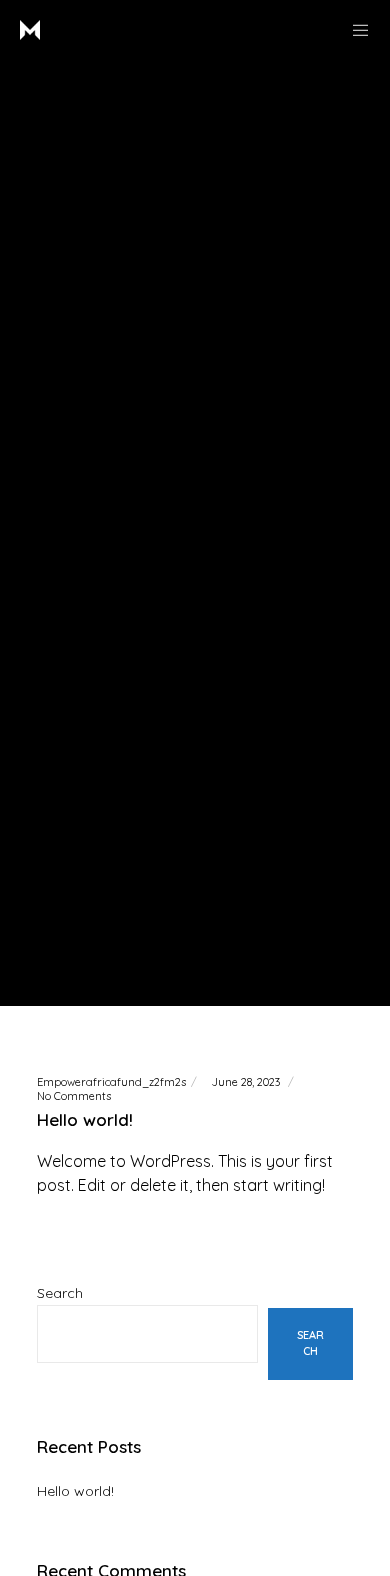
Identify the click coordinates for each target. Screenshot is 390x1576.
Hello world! (75, 1491)
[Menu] (354, 30)
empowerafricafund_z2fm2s (111, 1082)
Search (60, 1293)
